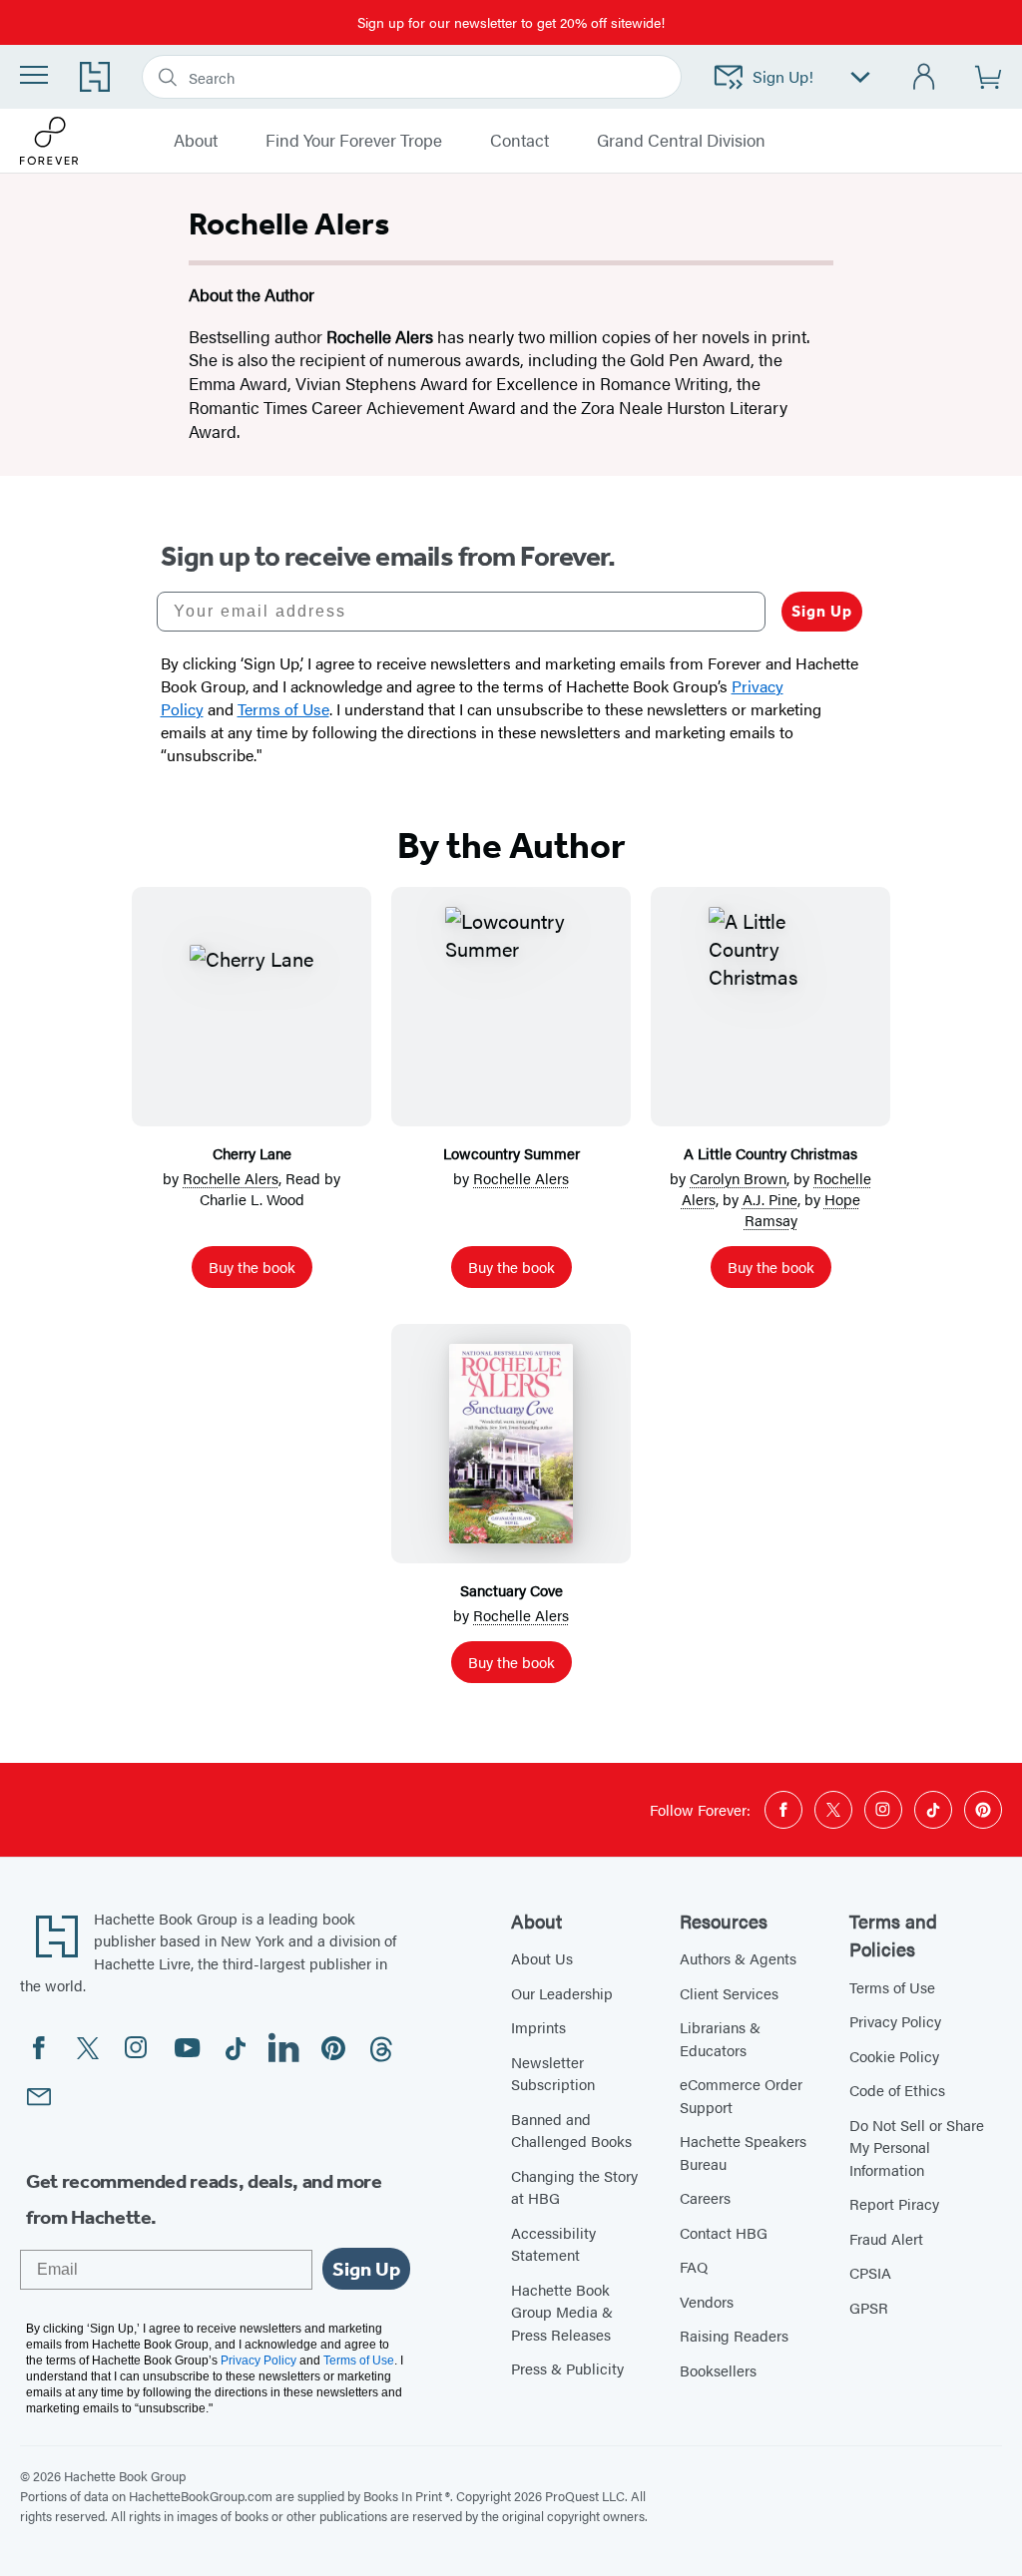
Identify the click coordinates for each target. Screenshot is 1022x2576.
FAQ (694, 2266)
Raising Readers (734, 2335)
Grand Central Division (681, 141)
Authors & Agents (738, 1958)
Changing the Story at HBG (574, 2187)
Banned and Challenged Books (571, 2130)
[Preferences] (860, 77)
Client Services (729, 1993)
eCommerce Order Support (741, 2095)
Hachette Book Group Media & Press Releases (562, 2312)
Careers (705, 2197)
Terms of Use (892, 1987)
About (196, 141)
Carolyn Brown (738, 1178)
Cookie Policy (894, 2056)
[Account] (925, 77)
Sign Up (822, 611)
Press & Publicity (567, 2368)
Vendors (707, 2301)
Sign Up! (783, 76)
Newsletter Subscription (553, 2073)
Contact (519, 141)
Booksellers (718, 2370)
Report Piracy (894, 2203)
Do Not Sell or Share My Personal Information (917, 2147)
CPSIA (870, 2272)
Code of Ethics (897, 2090)
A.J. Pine (770, 1199)
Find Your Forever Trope (354, 141)
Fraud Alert (886, 2238)
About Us (542, 1958)
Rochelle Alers (231, 1178)
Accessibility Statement (553, 2244)
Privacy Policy (895, 2021)
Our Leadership (562, 1993)
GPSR (869, 2307)
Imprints (538, 2027)
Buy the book (252, 1267)
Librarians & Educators (720, 2038)
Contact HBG (724, 2232)
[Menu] (34, 75)
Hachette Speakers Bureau (743, 2152)
